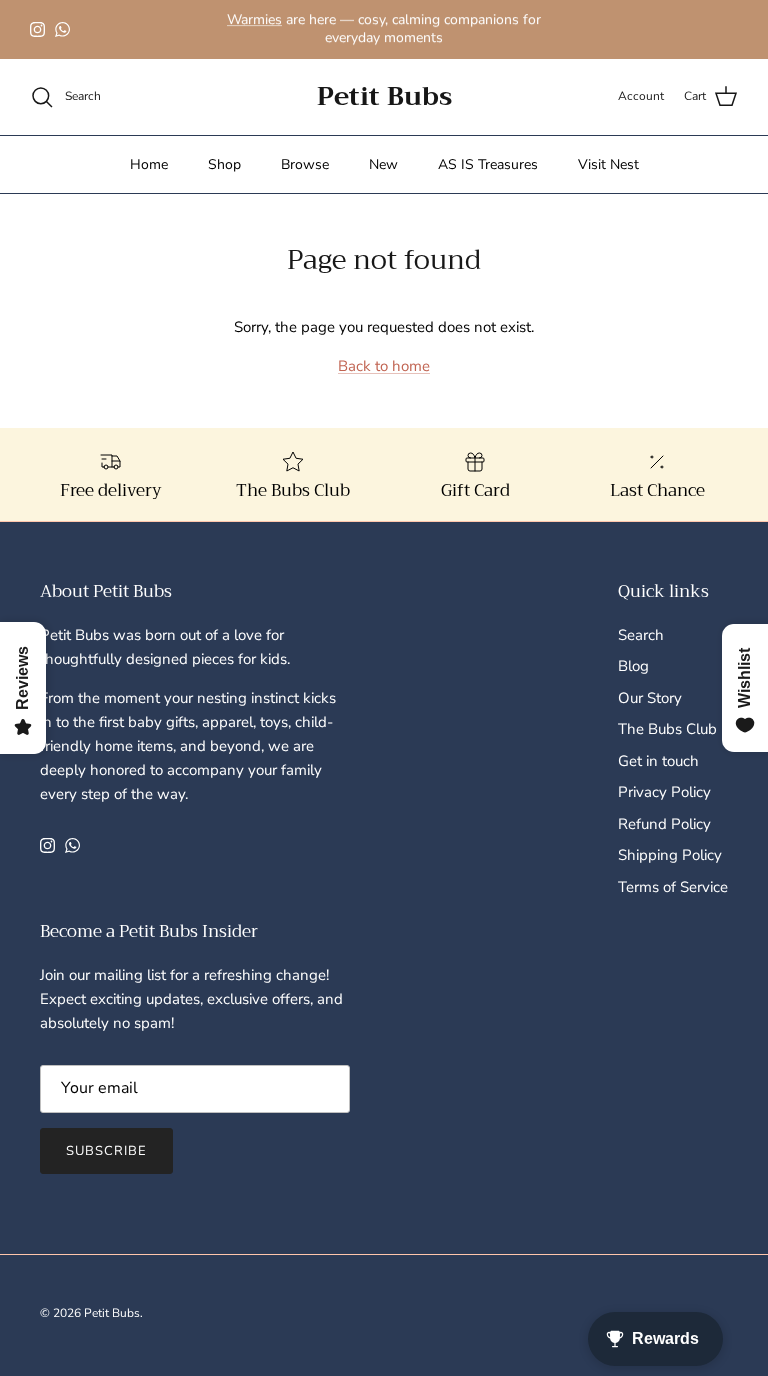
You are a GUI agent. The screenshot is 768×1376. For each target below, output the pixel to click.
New (383, 164)
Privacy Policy (664, 792)
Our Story (650, 698)
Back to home (384, 366)
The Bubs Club (667, 729)
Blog (633, 666)
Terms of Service (673, 887)
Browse (305, 164)
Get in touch (658, 761)
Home (149, 164)
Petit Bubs (112, 1313)
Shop (224, 164)
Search (641, 635)
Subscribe (106, 1151)
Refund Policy (664, 824)
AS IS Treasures (488, 164)
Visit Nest (608, 164)
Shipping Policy (670, 855)
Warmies (254, 19)
